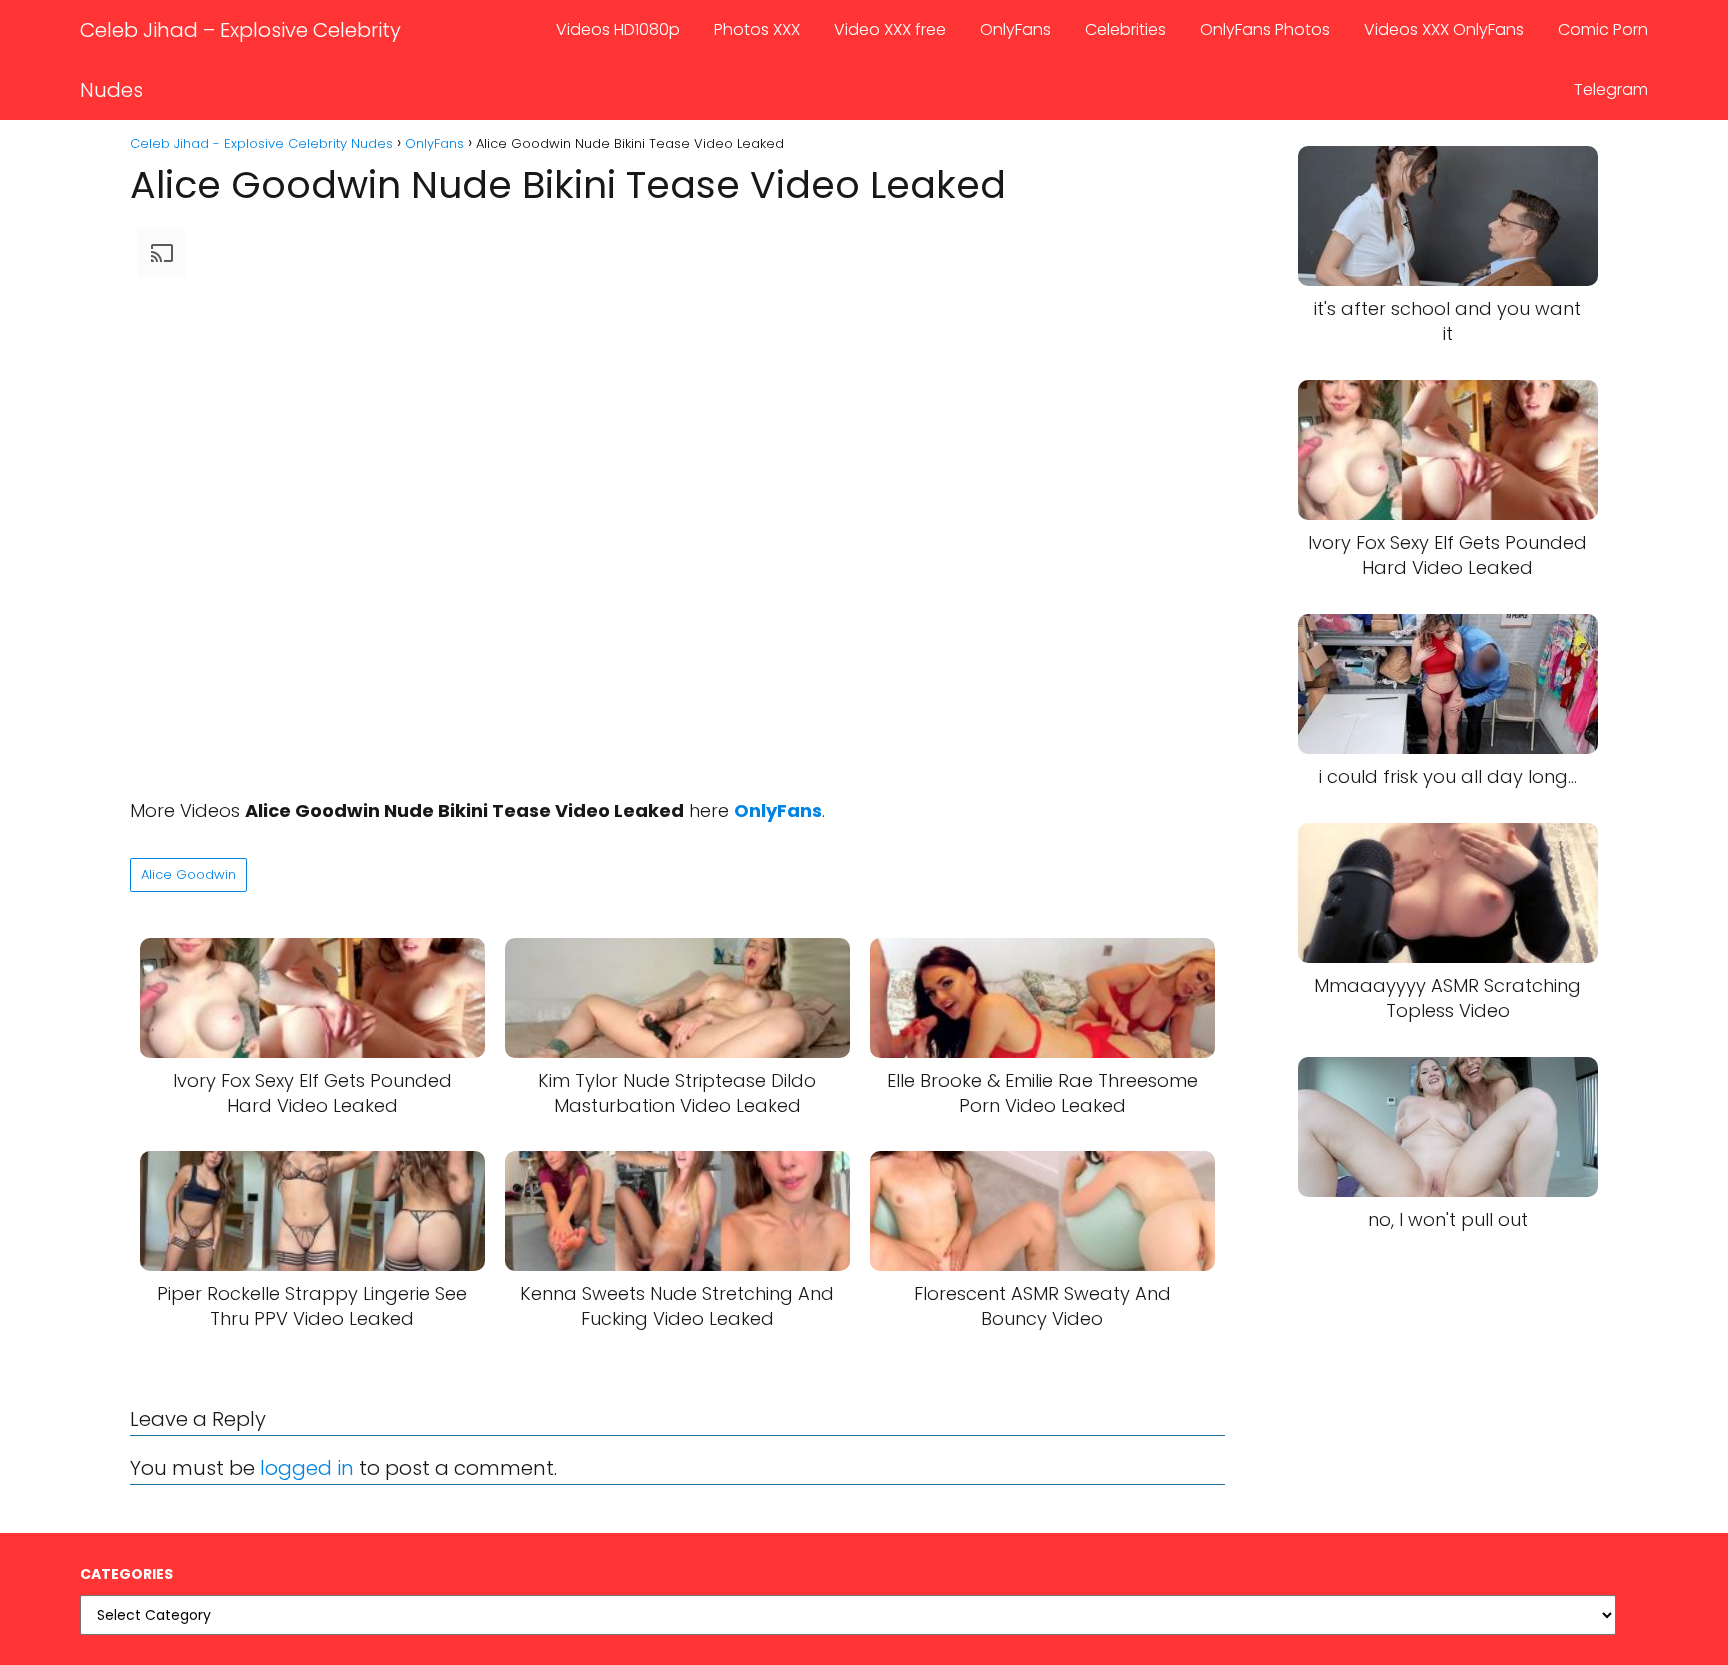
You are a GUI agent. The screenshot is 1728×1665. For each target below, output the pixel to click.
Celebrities (1125, 29)
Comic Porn (1603, 29)
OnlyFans (1015, 29)
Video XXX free (890, 29)
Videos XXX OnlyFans (1444, 29)
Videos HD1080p (618, 29)
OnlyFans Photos (1265, 29)
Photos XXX (757, 29)
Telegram (1611, 89)
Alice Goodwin (188, 874)
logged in (307, 1468)
